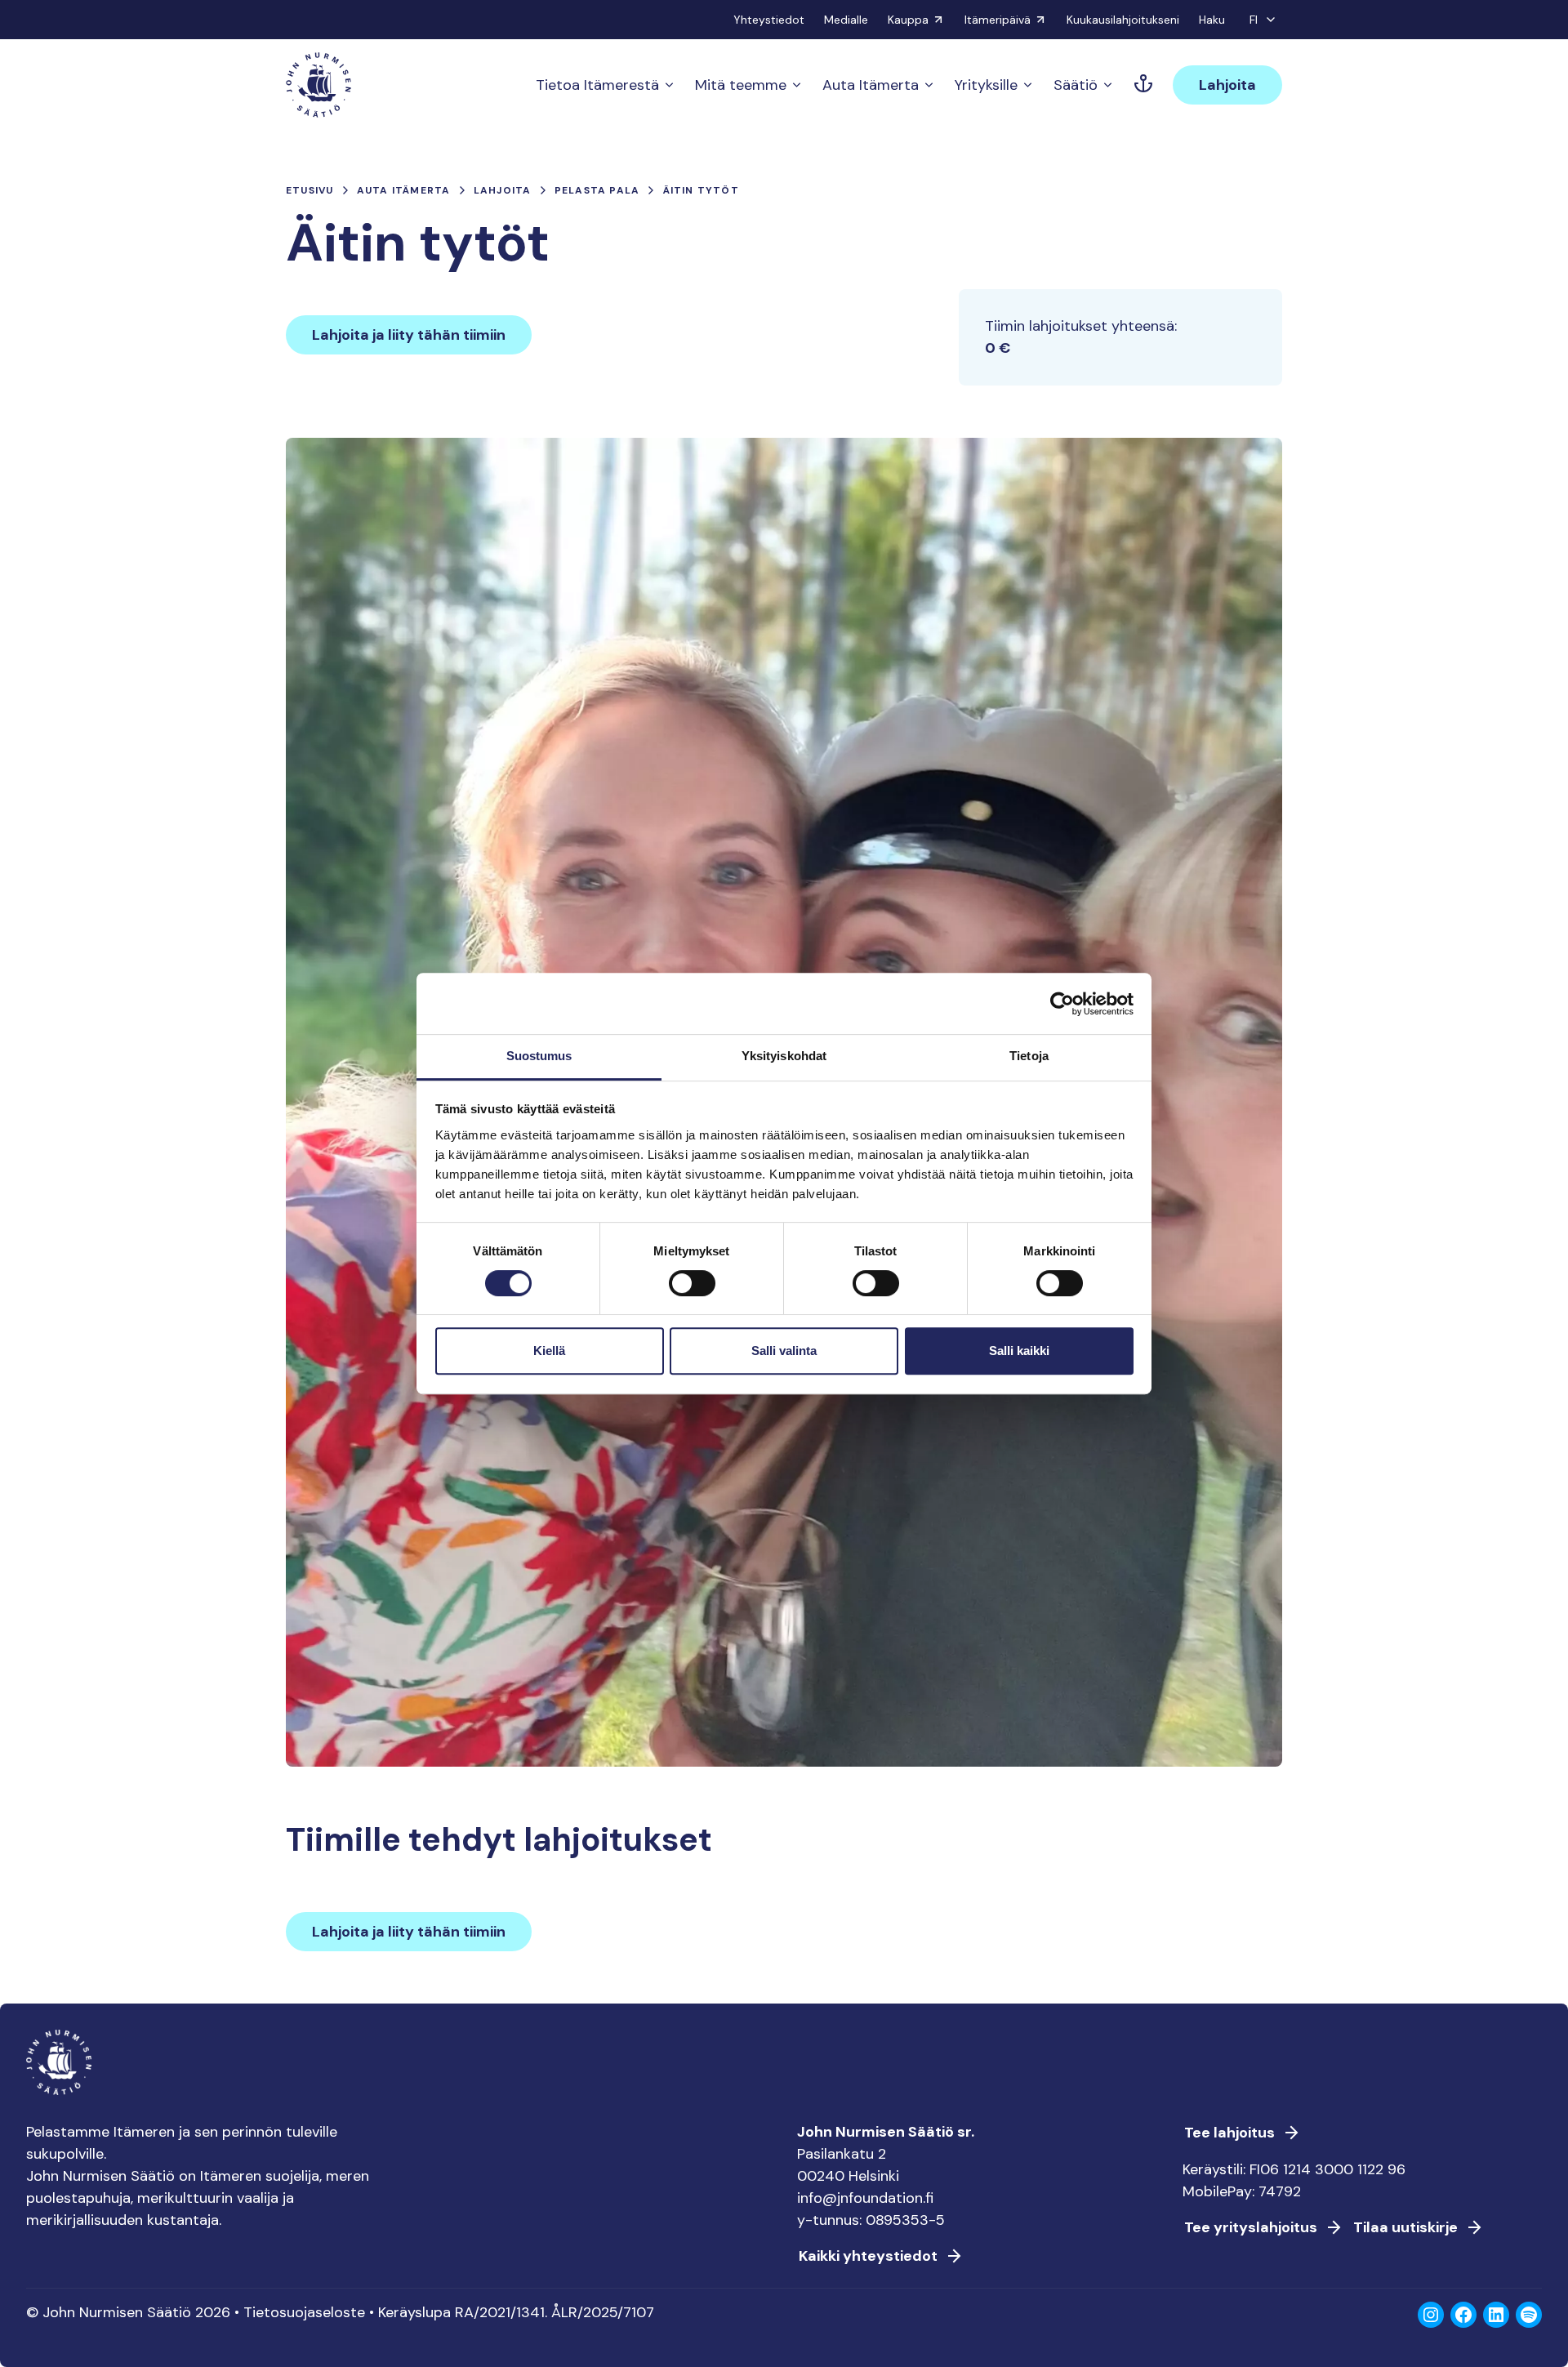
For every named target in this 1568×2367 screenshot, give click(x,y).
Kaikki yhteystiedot (868, 2256)
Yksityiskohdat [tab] (784, 1056)
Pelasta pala (597, 190)
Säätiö (1076, 85)
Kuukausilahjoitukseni (1123, 20)
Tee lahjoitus (1229, 2133)
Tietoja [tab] (1029, 1056)
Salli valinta (784, 1351)
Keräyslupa (414, 2312)
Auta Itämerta (871, 85)
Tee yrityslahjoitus (1251, 2227)
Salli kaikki (1019, 1351)
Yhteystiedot (769, 20)
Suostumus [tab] (539, 1056)
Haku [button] (1212, 20)
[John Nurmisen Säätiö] (318, 85)
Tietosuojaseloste (304, 2312)
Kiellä (549, 1351)
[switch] (692, 1290)
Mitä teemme (741, 85)
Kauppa (908, 20)
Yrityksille (986, 85)
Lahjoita (1227, 85)
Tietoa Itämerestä (597, 85)
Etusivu (310, 190)
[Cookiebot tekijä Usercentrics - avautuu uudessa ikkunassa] (1062, 1004)
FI (1254, 20)
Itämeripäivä (998, 20)
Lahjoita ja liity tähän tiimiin (409, 335)
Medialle (846, 20)
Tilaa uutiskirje (1405, 2227)
